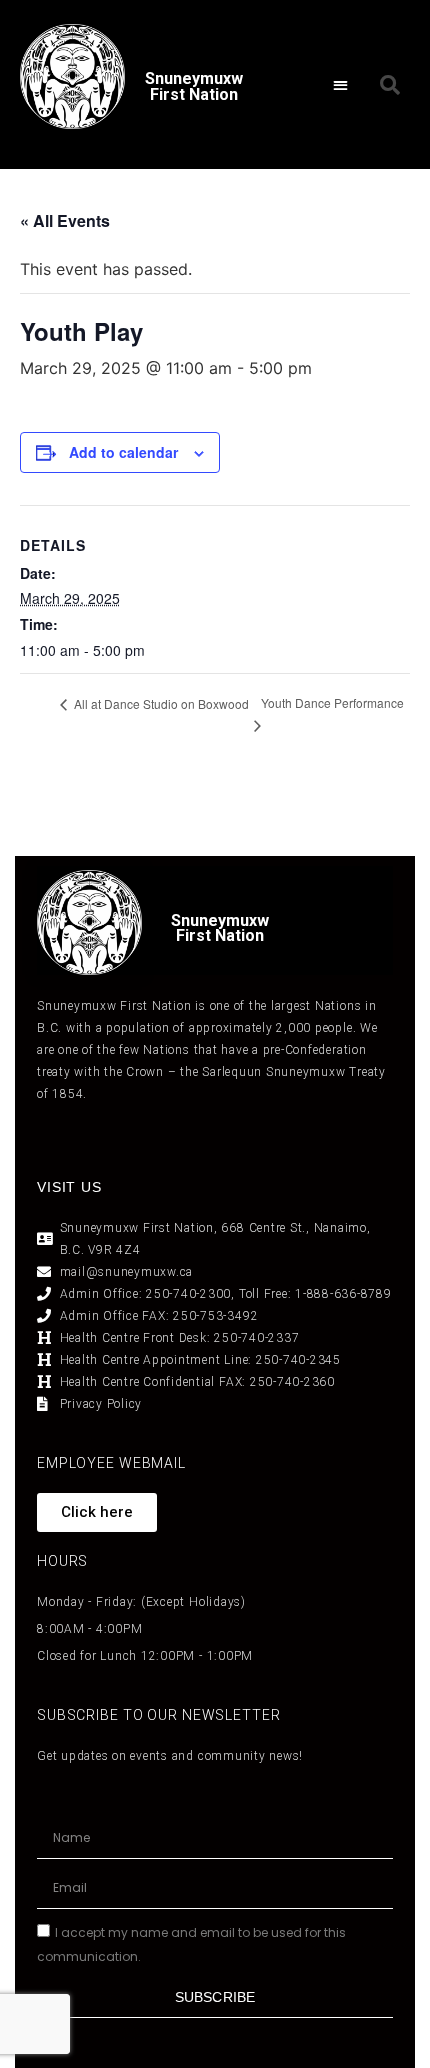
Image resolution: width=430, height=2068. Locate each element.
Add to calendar (123, 452)
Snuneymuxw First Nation (194, 86)
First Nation (220, 935)
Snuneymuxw (220, 920)
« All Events (65, 220)
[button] (340, 84)
